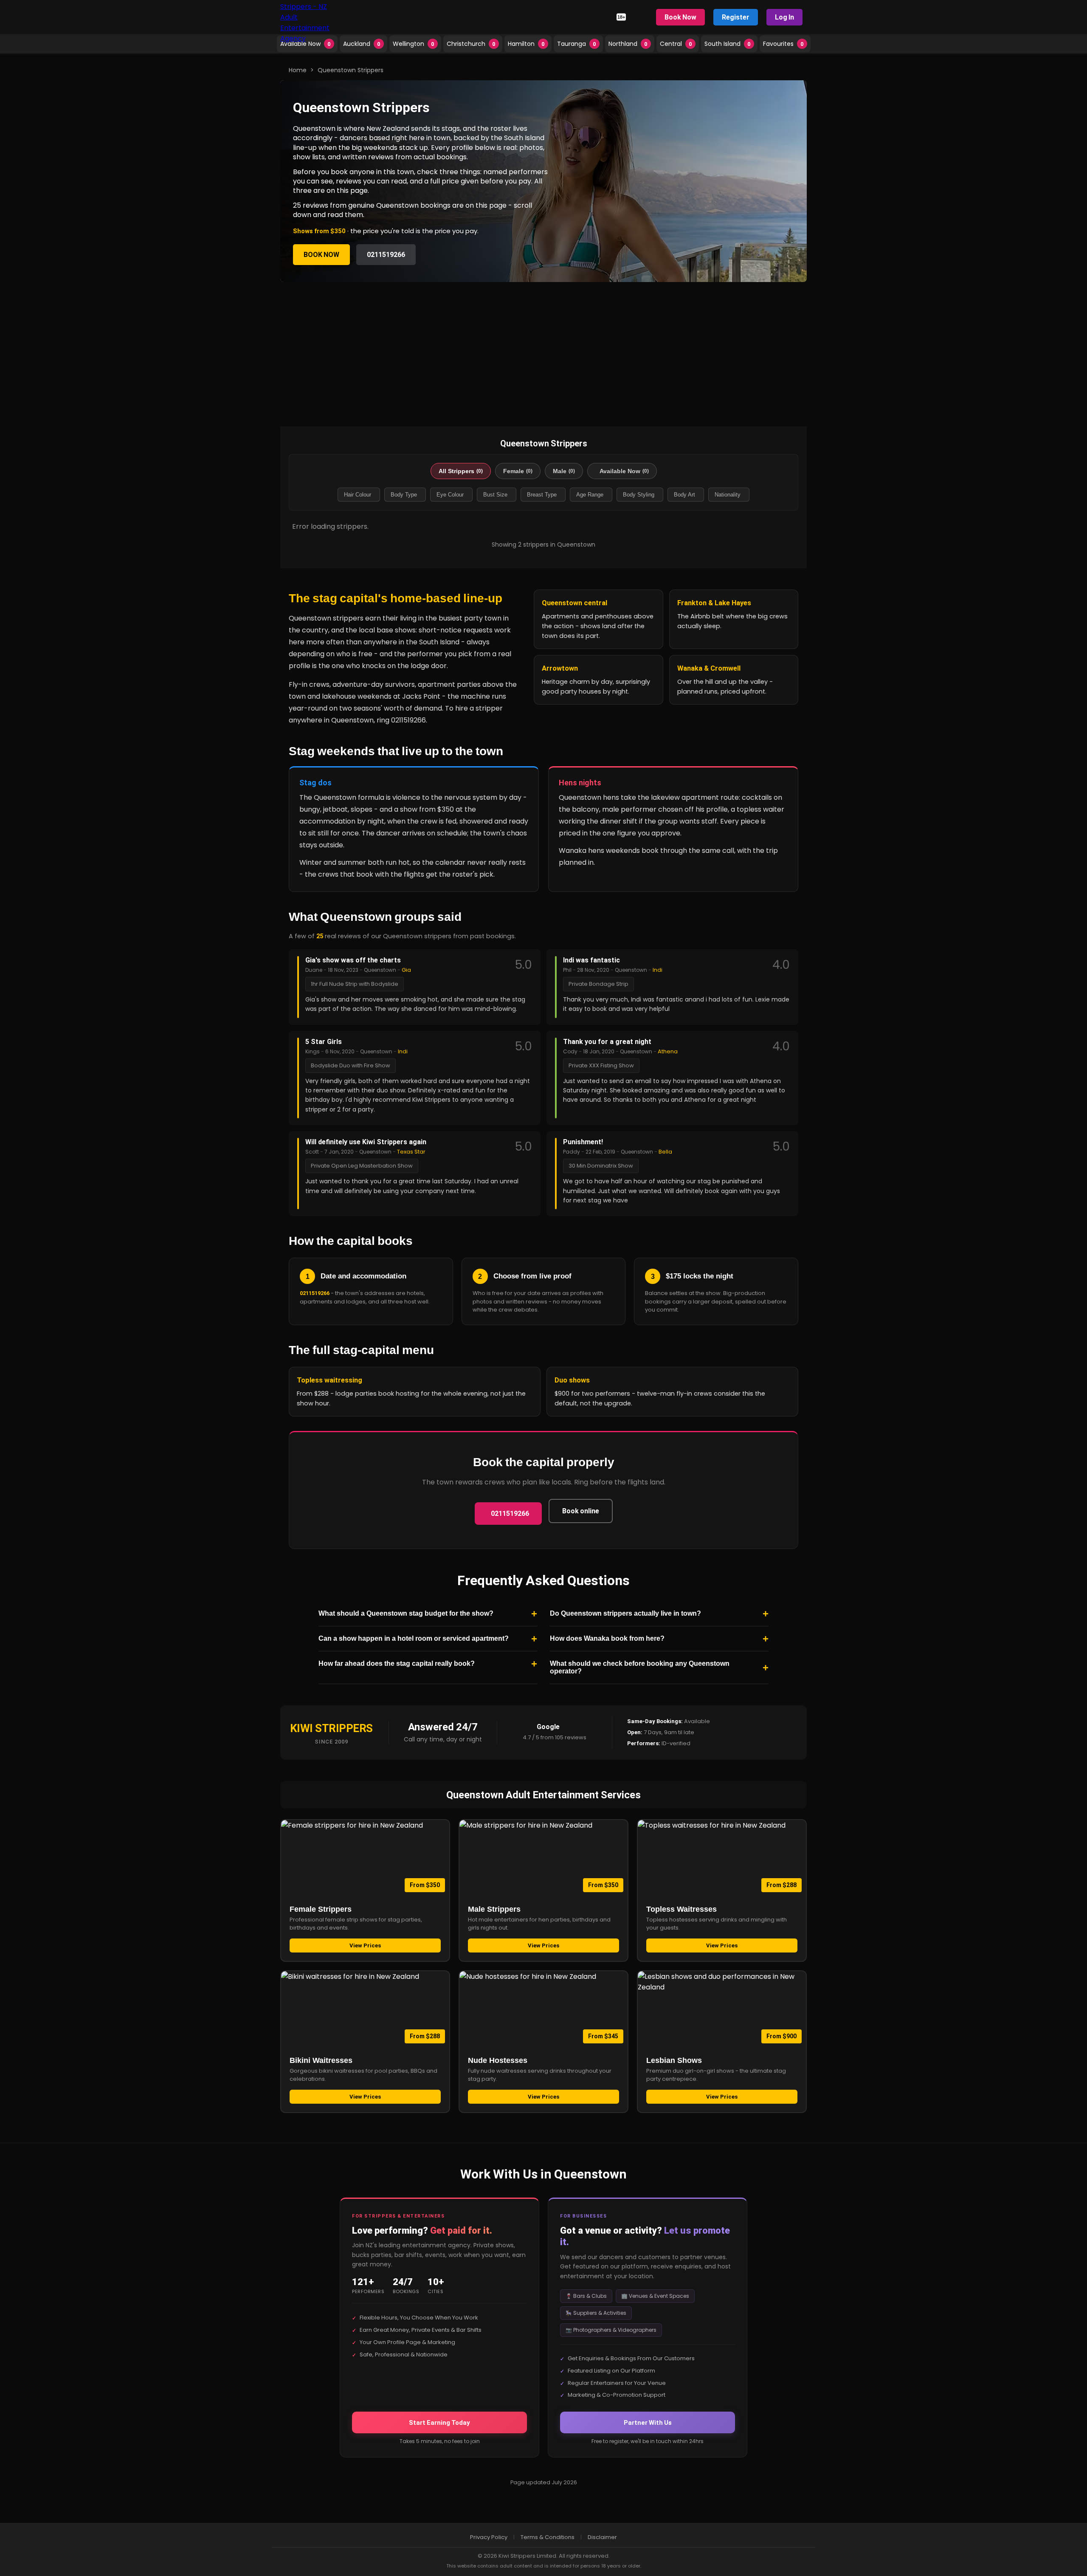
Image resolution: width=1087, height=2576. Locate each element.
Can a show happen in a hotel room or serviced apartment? (414, 1638)
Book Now (680, 17)
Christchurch (471, 44)
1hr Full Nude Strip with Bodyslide (355, 984)
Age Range (590, 495)
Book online (581, 1511)
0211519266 (386, 255)
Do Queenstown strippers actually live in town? (625, 1613)
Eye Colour (450, 495)
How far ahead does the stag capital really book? (397, 1663)
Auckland (362, 44)
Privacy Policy (489, 2537)
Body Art (684, 495)
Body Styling (639, 495)
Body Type (404, 495)
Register (736, 17)
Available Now (306, 44)
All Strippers (461, 471)
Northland (628, 44)
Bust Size (495, 495)
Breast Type (542, 495)
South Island (728, 44)
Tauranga (577, 44)
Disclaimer (602, 2537)
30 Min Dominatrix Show (601, 1166)
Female (518, 471)
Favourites (783, 44)
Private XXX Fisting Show (601, 1065)
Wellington (414, 44)
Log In (784, 17)
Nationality (728, 495)
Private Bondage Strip (598, 984)
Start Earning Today (439, 2422)
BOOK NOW (321, 255)
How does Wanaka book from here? (607, 1638)
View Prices (365, 1945)
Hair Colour (358, 495)
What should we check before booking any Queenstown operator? (640, 1667)
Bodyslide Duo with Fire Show (351, 1065)
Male (564, 471)
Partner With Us (648, 2422)
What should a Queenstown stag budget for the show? (406, 1613)
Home (298, 70)
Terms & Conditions (548, 2537)
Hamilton (526, 44)
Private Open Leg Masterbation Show (362, 1166)
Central (676, 44)
